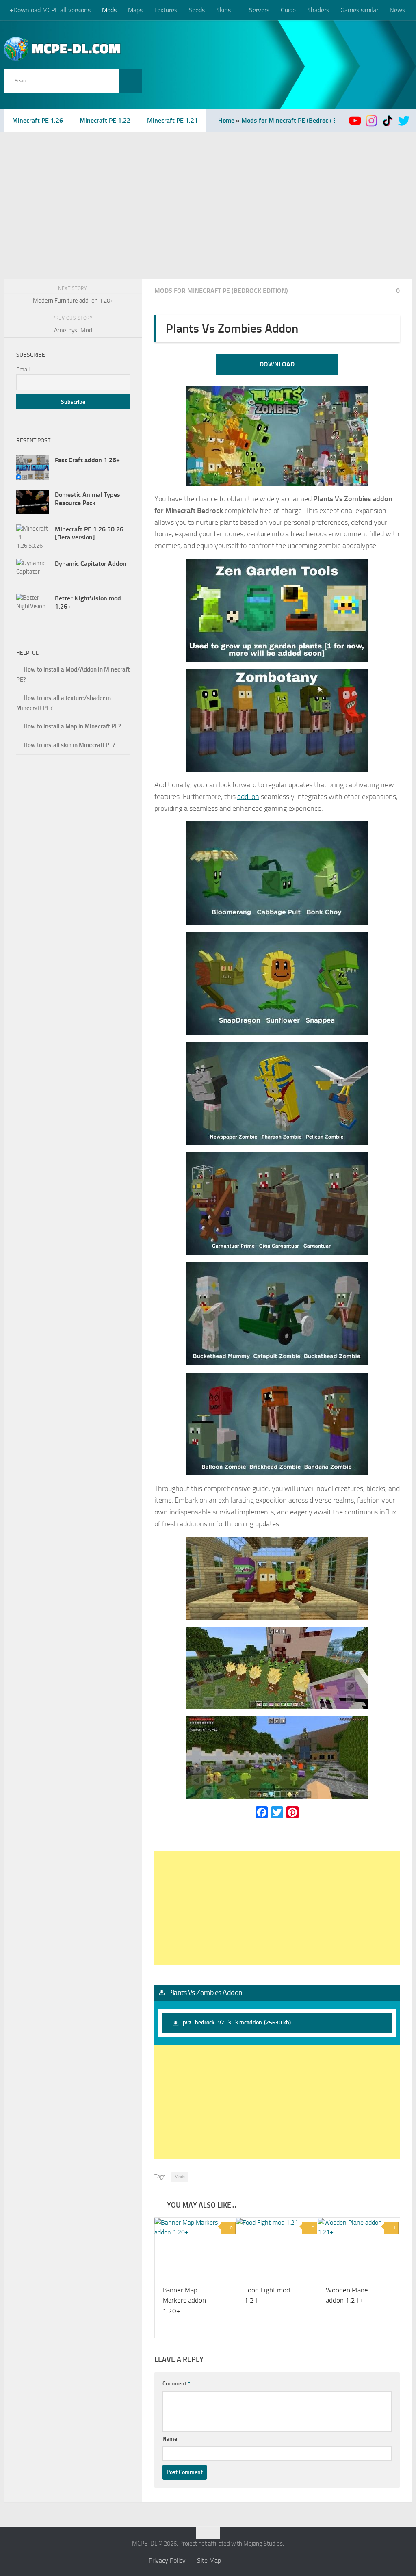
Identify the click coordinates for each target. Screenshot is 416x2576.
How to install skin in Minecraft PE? (69, 745)
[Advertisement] (208, 193)
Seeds (197, 10)
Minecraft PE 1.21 (172, 120)
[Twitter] (277, 1812)
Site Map (209, 2561)
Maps (135, 10)
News (396, 10)
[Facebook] (262, 1812)
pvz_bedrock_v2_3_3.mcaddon (237, 2022)
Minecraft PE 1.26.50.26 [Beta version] (89, 533)
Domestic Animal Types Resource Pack (88, 499)
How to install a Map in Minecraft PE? (72, 726)
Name (170, 2439)
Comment (176, 2384)
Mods (109, 10)
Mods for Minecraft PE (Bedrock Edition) (298, 120)
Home (226, 120)
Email (23, 369)
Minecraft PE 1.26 (38, 120)
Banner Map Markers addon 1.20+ (184, 2301)
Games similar (359, 10)
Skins (223, 10)
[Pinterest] (292, 1812)
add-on (248, 797)
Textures (166, 10)
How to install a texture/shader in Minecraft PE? (64, 703)
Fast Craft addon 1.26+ (87, 460)
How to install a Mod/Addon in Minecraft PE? (73, 675)
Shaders (317, 10)
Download (277, 364)
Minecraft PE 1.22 (105, 120)
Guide (287, 10)
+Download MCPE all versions (50, 10)
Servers (258, 10)
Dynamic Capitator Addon (91, 564)
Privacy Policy (167, 2561)
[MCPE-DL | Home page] (63, 49)
